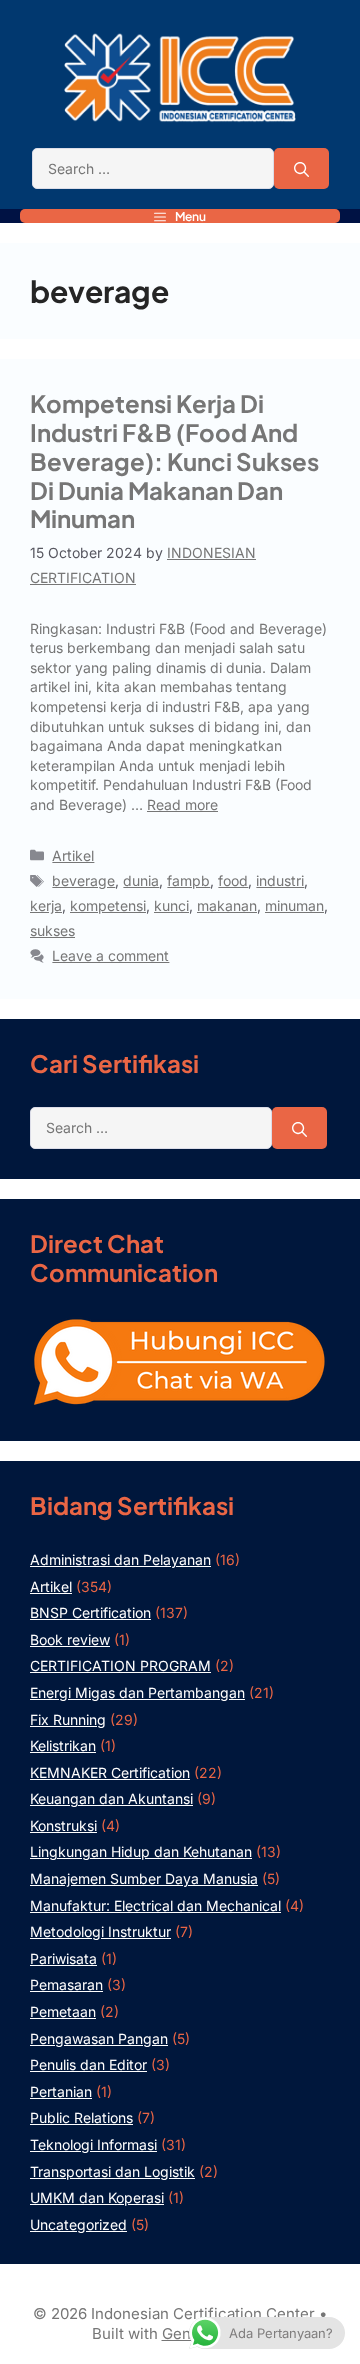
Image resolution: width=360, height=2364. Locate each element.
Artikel (73, 855)
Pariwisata (63, 1958)
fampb (188, 880)
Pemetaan (63, 2011)
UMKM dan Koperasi (97, 2197)
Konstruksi (63, 1825)
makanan (227, 905)
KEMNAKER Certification (110, 1772)
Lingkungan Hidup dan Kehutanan (141, 1851)
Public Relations (81, 2117)
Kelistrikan (63, 1745)
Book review (70, 1639)
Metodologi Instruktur (100, 1931)
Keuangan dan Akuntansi (111, 1798)
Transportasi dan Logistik (112, 2171)
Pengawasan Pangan (99, 2038)
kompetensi (108, 905)
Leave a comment (110, 955)
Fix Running (68, 1719)
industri (280, 880)
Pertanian (61, 2091)
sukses (52, 930)
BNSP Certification (90, 1612)
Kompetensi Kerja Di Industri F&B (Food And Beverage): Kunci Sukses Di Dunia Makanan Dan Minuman (174, 460)
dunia (141, 880)
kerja (46, 905)
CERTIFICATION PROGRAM (120, 1665)
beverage (83, 880)
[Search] (301, 169)
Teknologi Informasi (93, 2144)
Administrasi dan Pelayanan (120, 1559)
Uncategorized (78, 2224)
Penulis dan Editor (88, 2064)
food (233, 880)
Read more (182, 804)
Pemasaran (66, 1984)
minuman (294, 905)
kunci (171, 905)
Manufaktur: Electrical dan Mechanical (155, 1905)
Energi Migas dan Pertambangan (137, 1692)
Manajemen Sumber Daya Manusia (144, 1878)
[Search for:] (153, 169)
